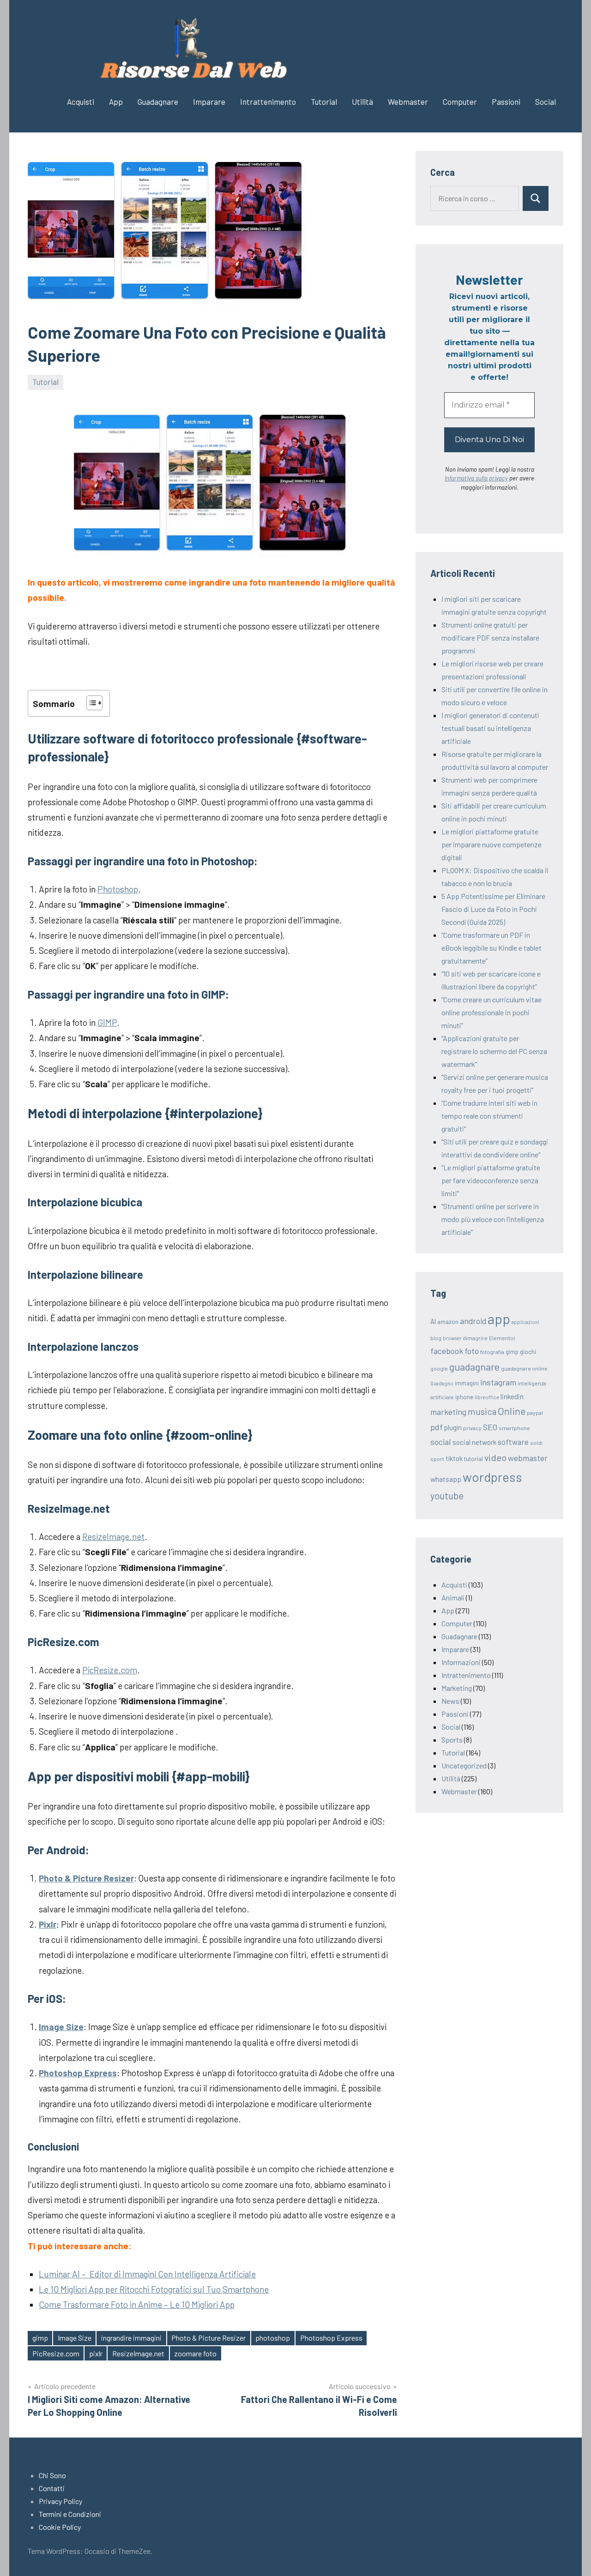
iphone (464, 1397)
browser (452, 1338)
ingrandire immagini (131, 2338)
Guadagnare (158, 102)
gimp (40, 2338)
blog (436, 1338)
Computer (460, 102)
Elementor (502, 1338)
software (513, 1442)
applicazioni (525, 1322)
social (441, 1442)
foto (472, 1351)
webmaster (528, 1458)
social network (474, 1442)
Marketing (457, 1688)
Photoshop (118, 889)
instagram (498, 1382)
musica (482, 1411)
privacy (472, 1428)
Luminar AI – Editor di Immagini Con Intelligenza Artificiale (147, 2274)
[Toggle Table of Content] (90, 703)
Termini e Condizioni (70, 2514)
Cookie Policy (60, 2527)
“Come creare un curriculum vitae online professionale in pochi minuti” (491, 1012)
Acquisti (81, 102)
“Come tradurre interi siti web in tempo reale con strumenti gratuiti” (489, 1116)
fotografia (492, 1352)
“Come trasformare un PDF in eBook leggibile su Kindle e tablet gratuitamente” (491, 948)
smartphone (514, 1428)
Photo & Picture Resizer (208, 2338)
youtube (447, 1496)
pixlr (96, 2353)
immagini (467, 1383)
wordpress (492, 1477)
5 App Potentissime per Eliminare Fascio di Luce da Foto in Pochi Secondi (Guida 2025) (493, 909)
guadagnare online (524, 1368)
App (116, 102)
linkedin (512, 1396)
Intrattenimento (268, 102)
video (495, 1457)
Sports (452, 1740)
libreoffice (487, 1397)
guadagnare (474, 1366)
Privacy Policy (60, 2501)
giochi (528, 1352)
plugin (453, 1427)
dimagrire (475, 1338)
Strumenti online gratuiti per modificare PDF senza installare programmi (490, 638)
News (450, 1701)
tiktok (454, 1458)
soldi (536, 1443)
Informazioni (461, 1662)
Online (512, 1411)
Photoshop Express (331, 2338)
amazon (448, 1322)
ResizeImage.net (113, 1537)
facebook (447, 1351)
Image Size (75, 2338)
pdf (437, 1427)
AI (433, 1321)
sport (437, 1459)
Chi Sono (52, 2475)
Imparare (209, 102)
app (499, 1319)
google (439, 1368)
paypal (535, 1413)
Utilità (362, 102)
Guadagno (442, 1383)
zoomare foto (195, 2353)
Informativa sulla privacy (476, 478)
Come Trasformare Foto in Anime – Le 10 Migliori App (137, 2304)
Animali (453, 1597)
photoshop (273, 2338)
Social (546, 102)
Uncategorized (464, 1765)
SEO (490, 1427)
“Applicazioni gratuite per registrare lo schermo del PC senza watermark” (494, 1051)
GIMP (107, 1022)
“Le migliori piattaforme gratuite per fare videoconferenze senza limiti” (491, 1180)
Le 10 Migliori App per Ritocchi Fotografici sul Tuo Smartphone (154, 2289)
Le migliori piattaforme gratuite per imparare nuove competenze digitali (491, 844)
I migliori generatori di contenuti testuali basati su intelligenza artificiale (490, 728)
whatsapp (446, 1479)
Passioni (506, 102)
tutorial (473, 1459)
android (473, 1321)
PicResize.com (110, 1670)
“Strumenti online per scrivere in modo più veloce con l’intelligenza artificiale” (493, 1219)
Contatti (52, 2488)
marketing (448, 1412)
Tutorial (324, 102)
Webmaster (408, 102)
